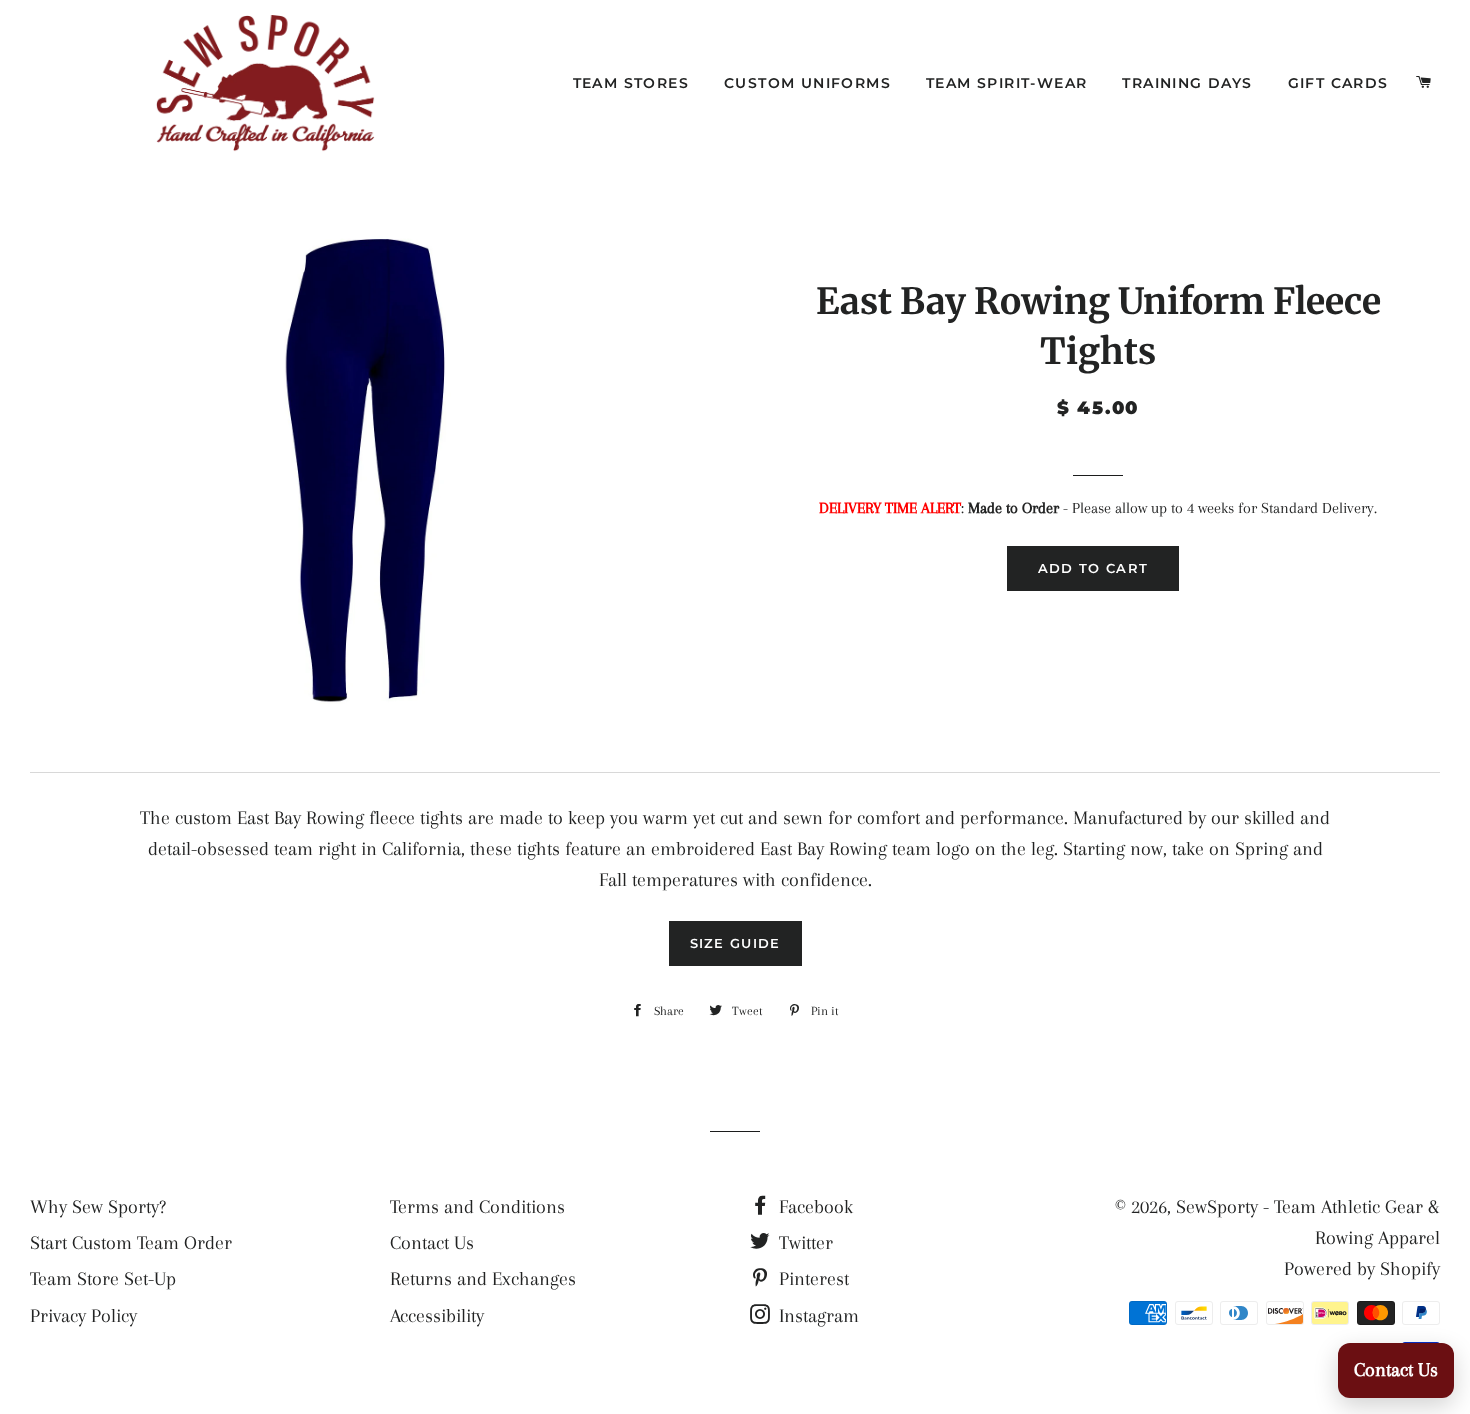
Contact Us (432, 1243)
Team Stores (631, 83)
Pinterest (811, 1279)
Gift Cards (1338, 83)
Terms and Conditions (477, 1207)
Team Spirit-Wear (1006, 83)
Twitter (803, 1243)
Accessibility (437, 1316)
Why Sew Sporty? (98, 1207)
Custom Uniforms (807, 83)
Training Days (1187, 83)
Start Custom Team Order (131, 1243)
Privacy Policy (83, 1316)
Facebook (813, 1207)
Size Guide (735, 943)
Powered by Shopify (1362, 1269)
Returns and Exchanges (483, 1279)
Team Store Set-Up (103, 1279)
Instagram (816, 1316)
